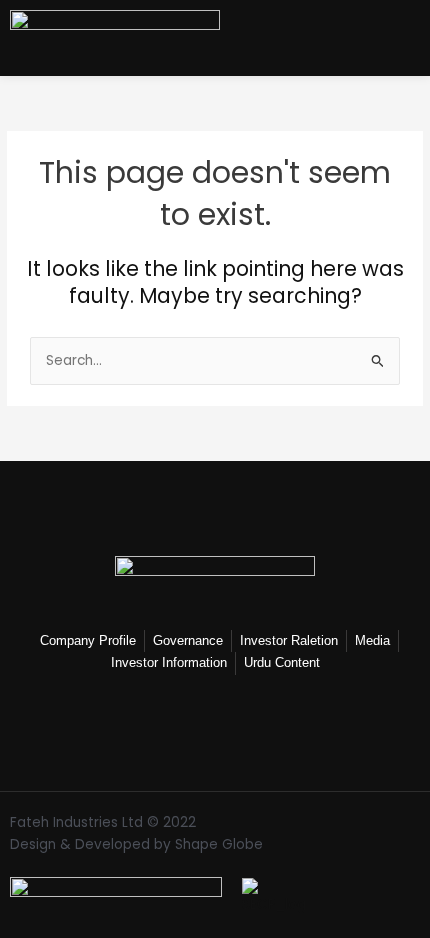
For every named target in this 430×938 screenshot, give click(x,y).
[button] (412, 34)
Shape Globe (219, 844)
